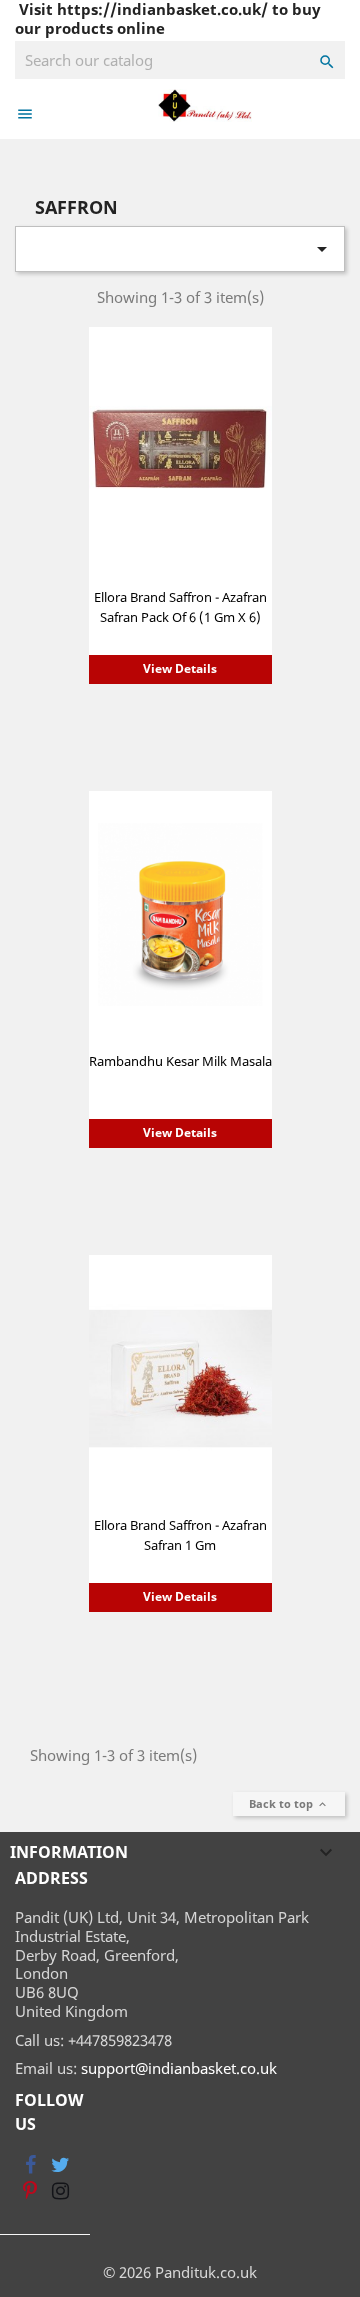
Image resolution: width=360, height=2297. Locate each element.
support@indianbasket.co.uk (179, 2068)
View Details (180, 668)
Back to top (289, 1804)
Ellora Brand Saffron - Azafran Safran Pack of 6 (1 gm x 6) (180, 607)
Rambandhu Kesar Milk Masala (180, 1061)
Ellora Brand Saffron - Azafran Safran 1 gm (180, 1535)
